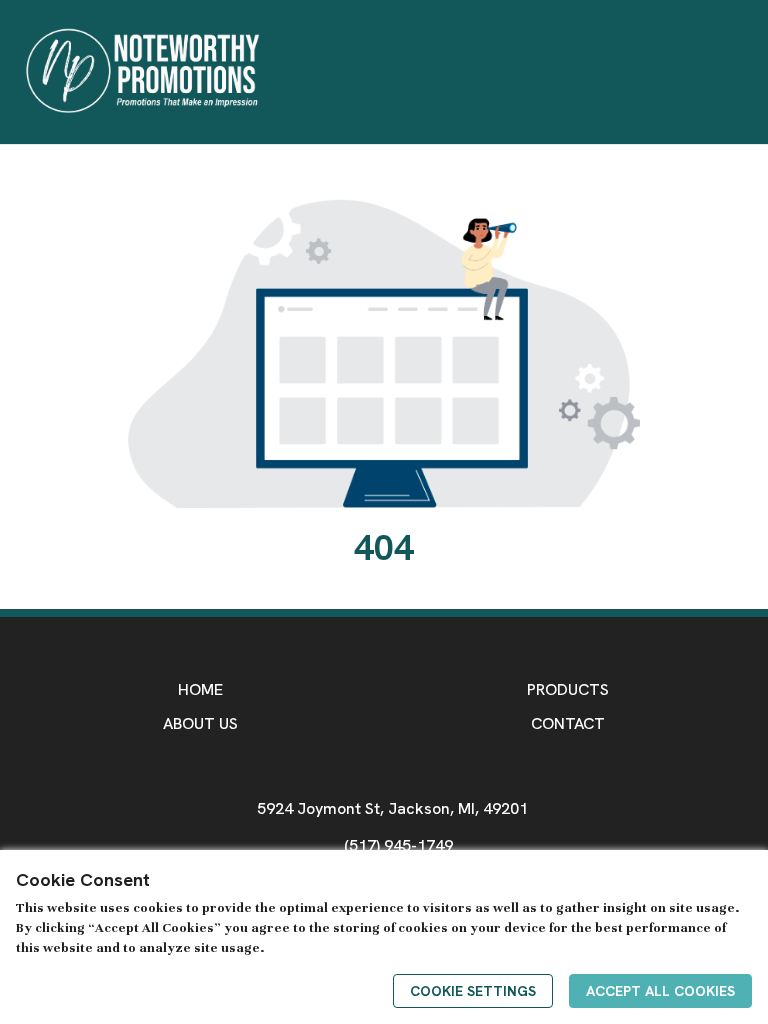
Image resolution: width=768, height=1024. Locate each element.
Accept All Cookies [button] (660, 991)
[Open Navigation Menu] (747, 72)
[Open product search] (707, 72)
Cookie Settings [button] (473, 991)
